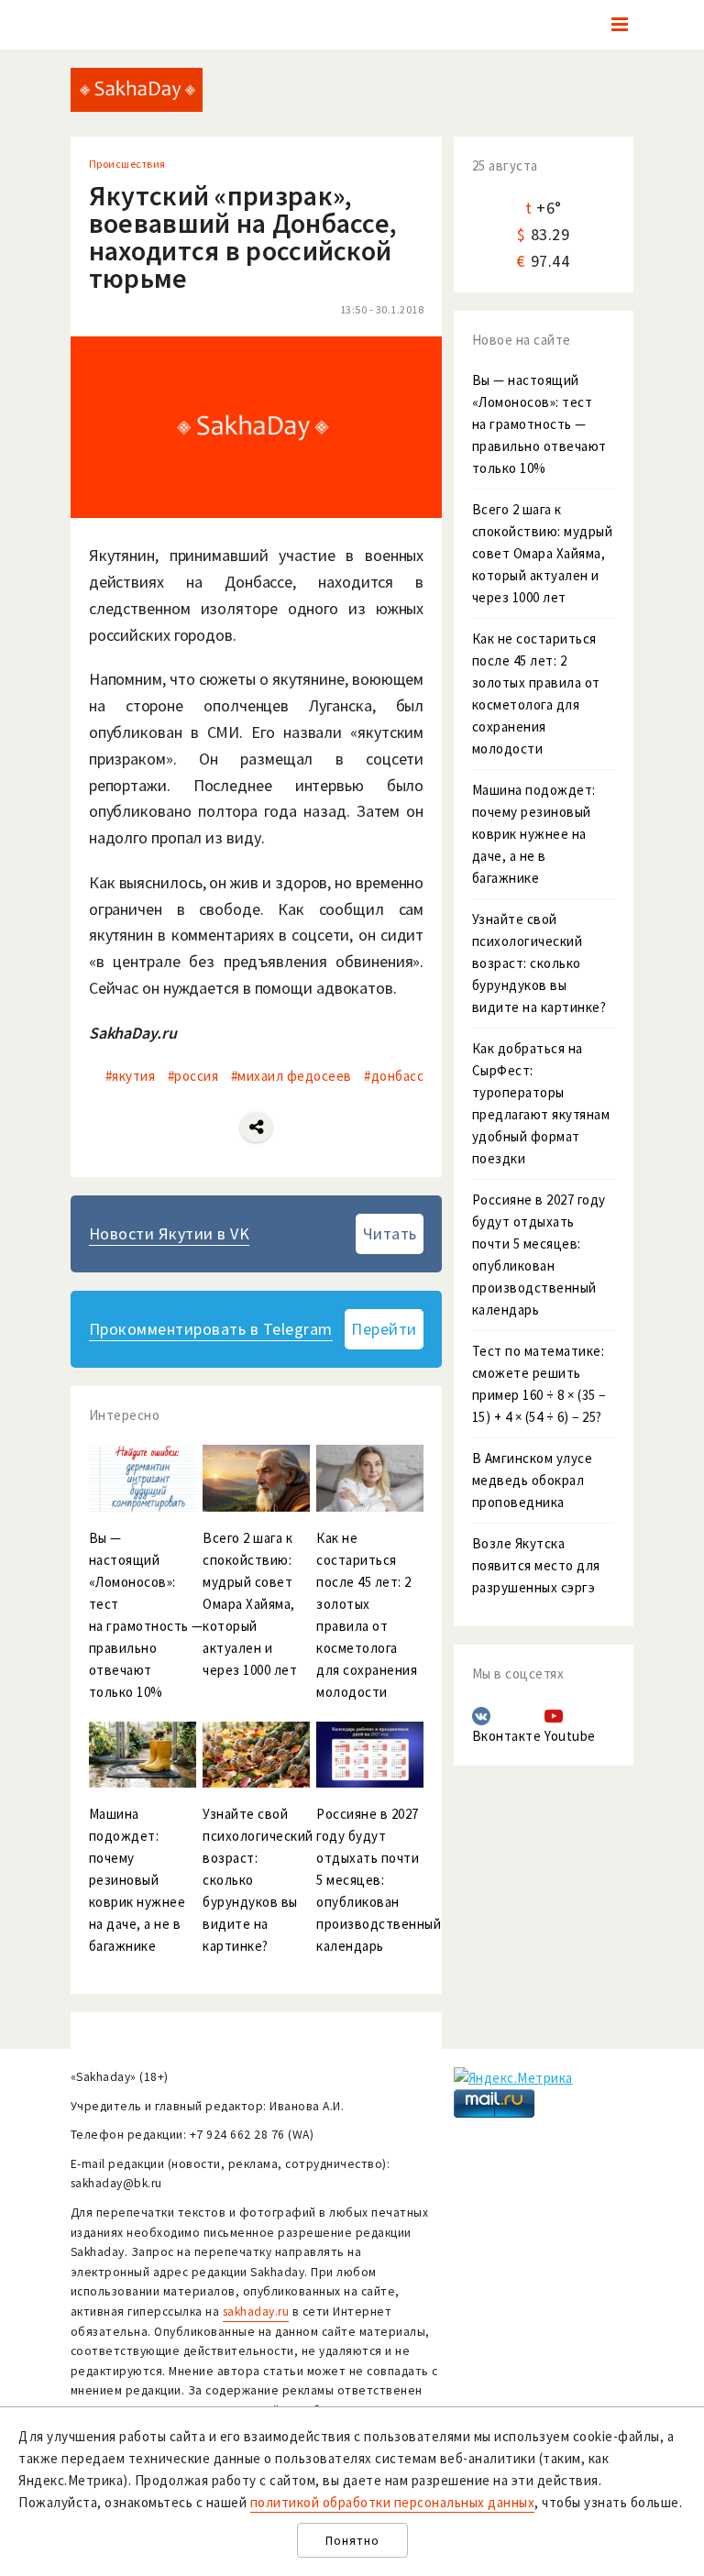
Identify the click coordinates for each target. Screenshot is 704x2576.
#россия (193, 1076)
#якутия (131, 1076)
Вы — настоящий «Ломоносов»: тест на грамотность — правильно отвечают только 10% (539, 424)
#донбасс (394, 1076)
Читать (390, 1233)
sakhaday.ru (256, 2312)
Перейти (384, 1329)
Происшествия (127, 164)
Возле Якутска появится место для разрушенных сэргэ (536, 1565)
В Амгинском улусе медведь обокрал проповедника (533, 1480)
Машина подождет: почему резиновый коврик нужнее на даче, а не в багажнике (534, 834)
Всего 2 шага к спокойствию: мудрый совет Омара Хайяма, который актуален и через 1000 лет (543, 553)
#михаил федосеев (291, 1076)
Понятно (352, 2541)
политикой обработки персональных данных (393, 2502)
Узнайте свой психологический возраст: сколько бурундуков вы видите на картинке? (539, 963)
